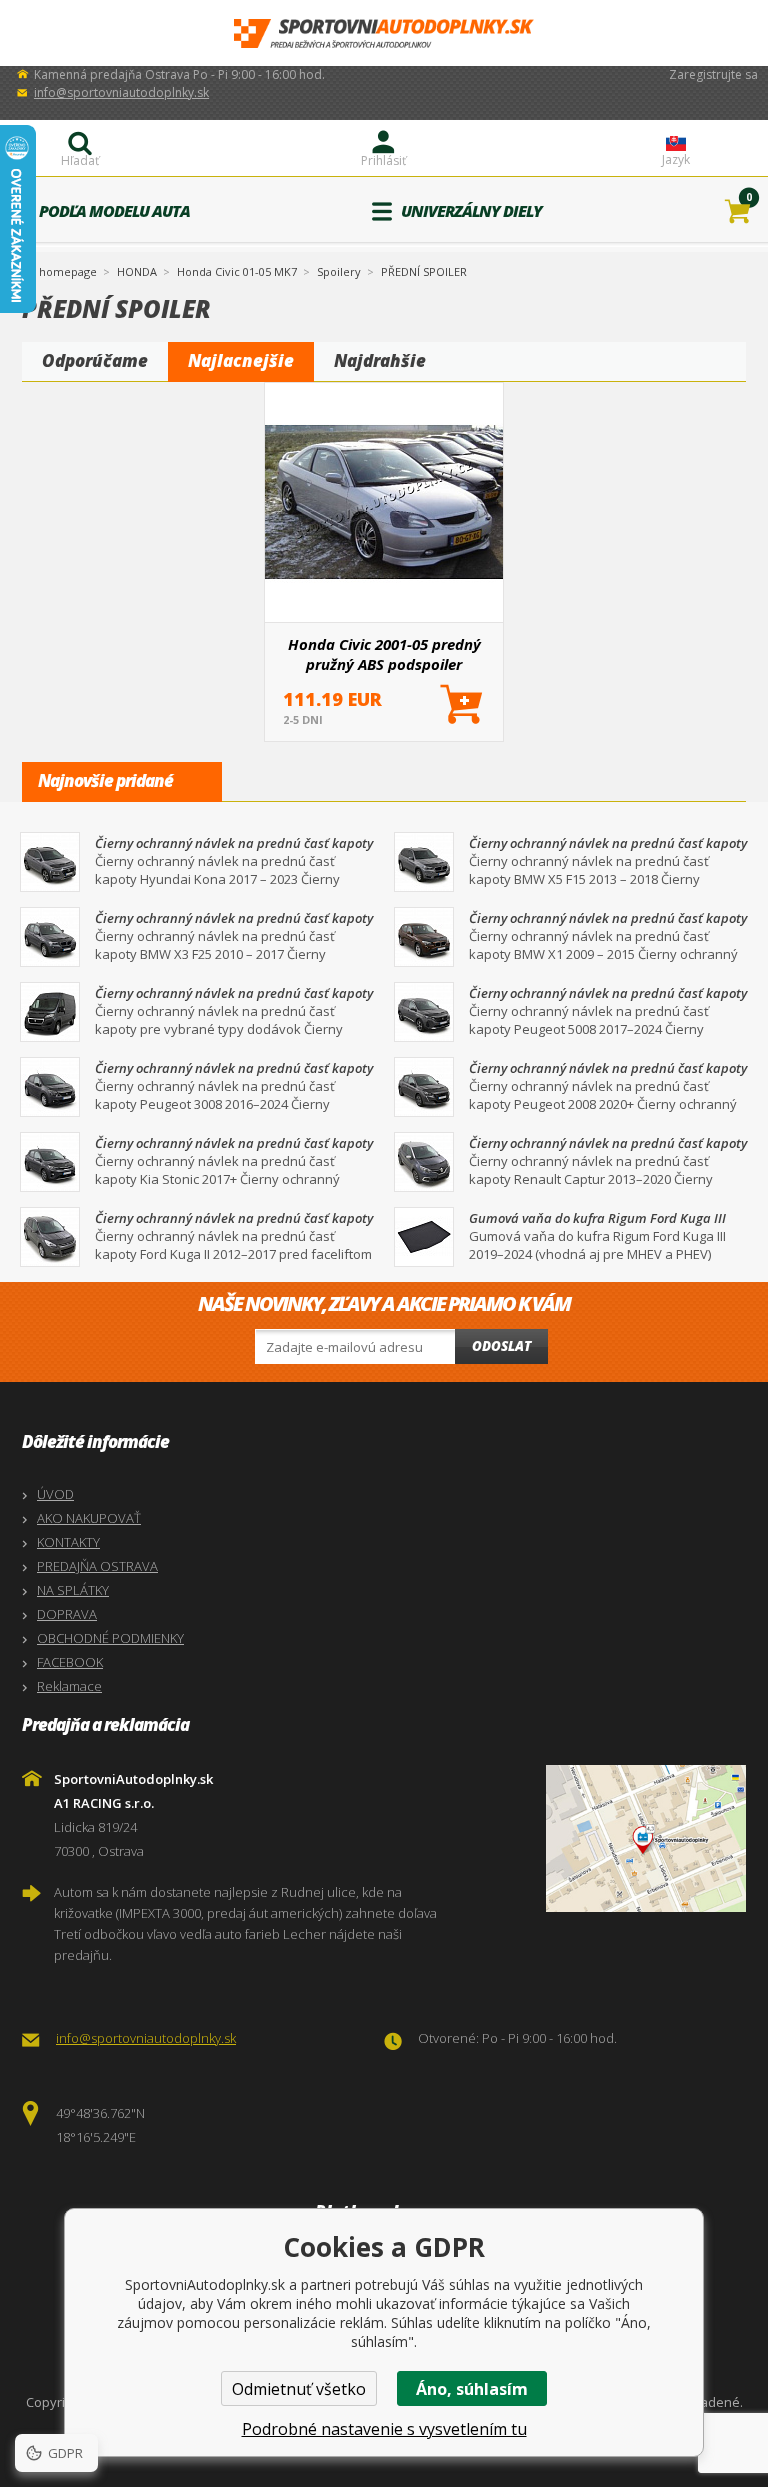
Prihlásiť (383, 160)
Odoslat (501, 1346)
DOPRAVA (67, 1614)
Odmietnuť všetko (299, 2389)
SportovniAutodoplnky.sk (384, 33)
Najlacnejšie (241, 360)
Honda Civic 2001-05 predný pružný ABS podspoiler (384, 654)
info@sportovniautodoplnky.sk (121, 92)
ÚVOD (55, 1494)
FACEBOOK (70, 1662)
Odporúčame (95, 360)
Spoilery (339, 271)
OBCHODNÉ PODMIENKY (110, 1638)
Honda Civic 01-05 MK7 (237, 271)
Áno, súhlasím (472, 2389)
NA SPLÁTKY (73, 1590)
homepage (68, 270)
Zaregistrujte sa (713, 74)
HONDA (137, 271)
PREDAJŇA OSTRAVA (97, 1566)
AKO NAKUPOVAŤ (89, 1518)
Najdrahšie (380, 360)
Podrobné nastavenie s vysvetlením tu (384, 2429)
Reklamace (69, 1686)
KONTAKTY (68, 1542)
